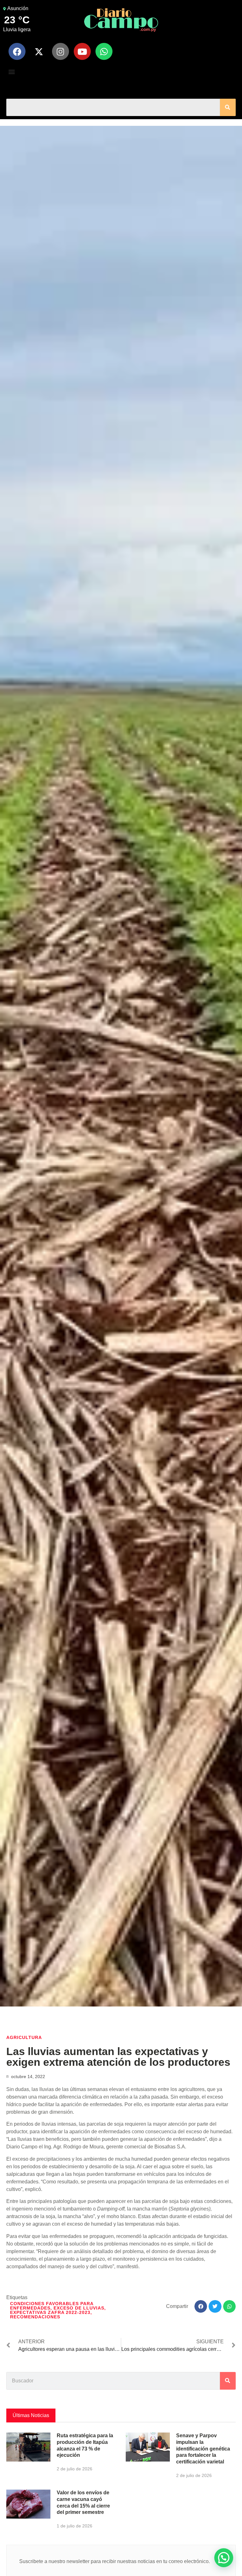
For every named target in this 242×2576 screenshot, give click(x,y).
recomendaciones (35, 2317)
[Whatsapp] (104, 51)
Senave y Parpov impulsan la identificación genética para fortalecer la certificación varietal (203, 2449)
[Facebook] (17, 51)
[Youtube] (82, 51)
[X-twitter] (39, 51)
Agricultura (24, 2037)
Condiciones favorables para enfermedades (52, 2306)
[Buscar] (228, 107)
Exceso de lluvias (79, 2308)
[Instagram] (60, 51)
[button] (12, 71)
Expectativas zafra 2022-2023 (50, 2312)
